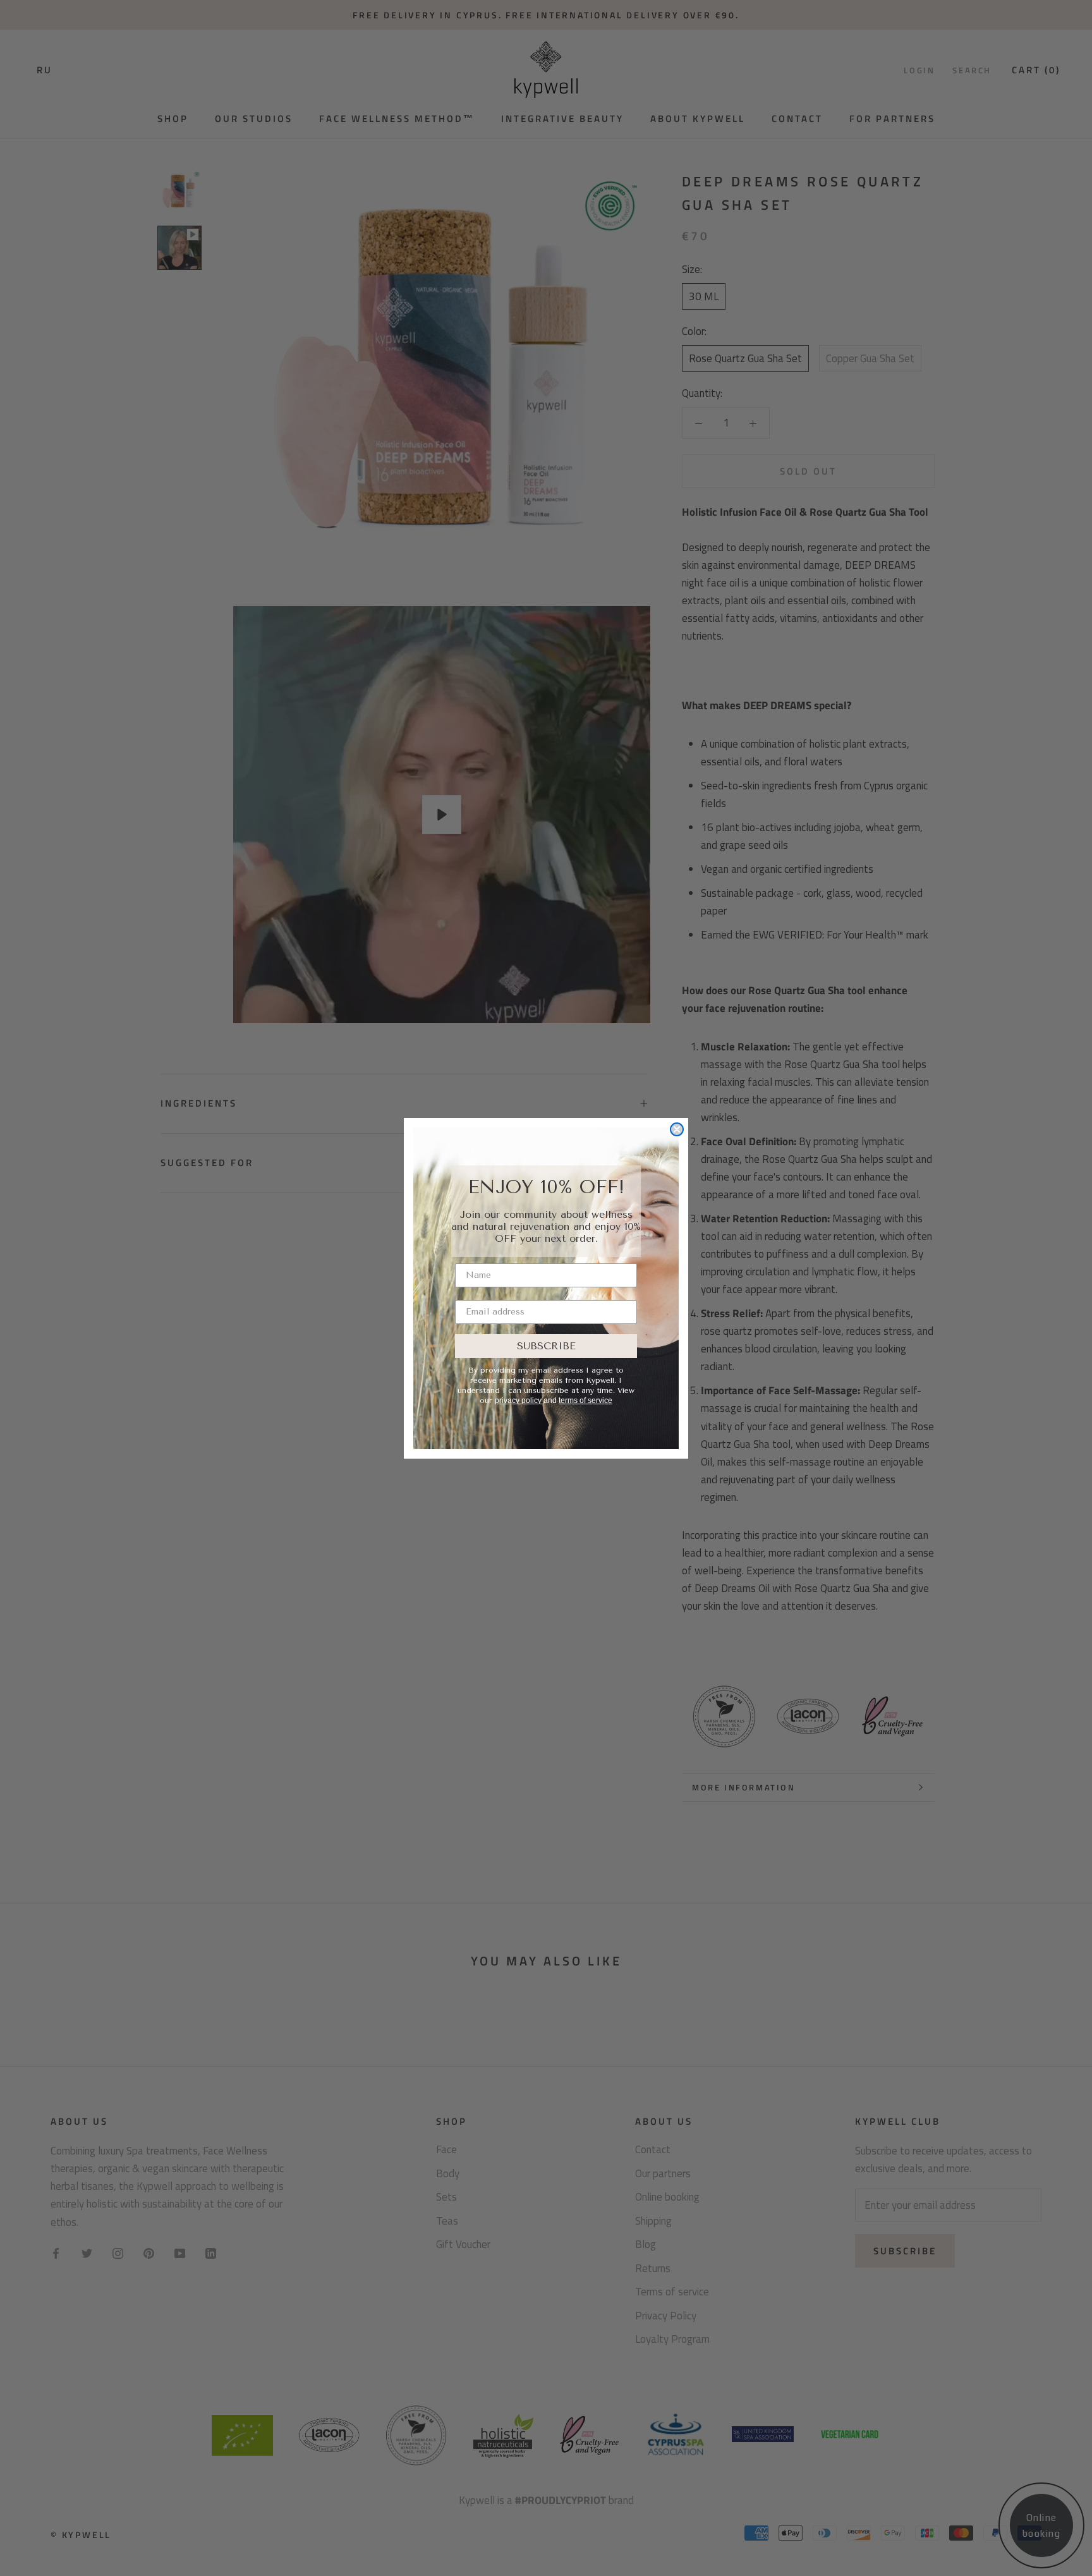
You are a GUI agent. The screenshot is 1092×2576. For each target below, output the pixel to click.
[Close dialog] (677, 1129)
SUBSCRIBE (546, 1346)
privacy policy (519, 1400)
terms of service (585, 1400)
